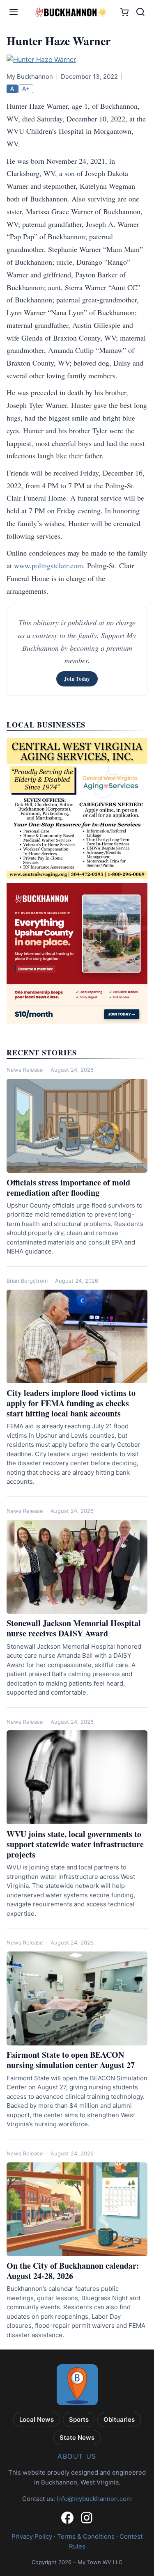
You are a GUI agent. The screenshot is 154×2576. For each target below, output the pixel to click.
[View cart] (124, 12)
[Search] (140, 12)
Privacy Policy (32, 2536)
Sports (79, 2419)
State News (77, 2438)
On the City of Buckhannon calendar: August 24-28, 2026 (73, 2271)
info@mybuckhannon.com (94, 2499)
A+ (26, 89)
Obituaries (119, 2419)
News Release (25, 1070)
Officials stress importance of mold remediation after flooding (68, 1187)
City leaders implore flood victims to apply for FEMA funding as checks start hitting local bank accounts (71, 1403)
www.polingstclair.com (48, 565)
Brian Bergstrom (27, 1281)
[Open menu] (14, 12)
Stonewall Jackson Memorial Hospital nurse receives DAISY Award (74, 1628)
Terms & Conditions (86, 2536)
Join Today (77, 679)
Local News (37, 2419)
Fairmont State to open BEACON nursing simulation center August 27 (71, 2060)
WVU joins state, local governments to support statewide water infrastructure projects (75, 1844)
